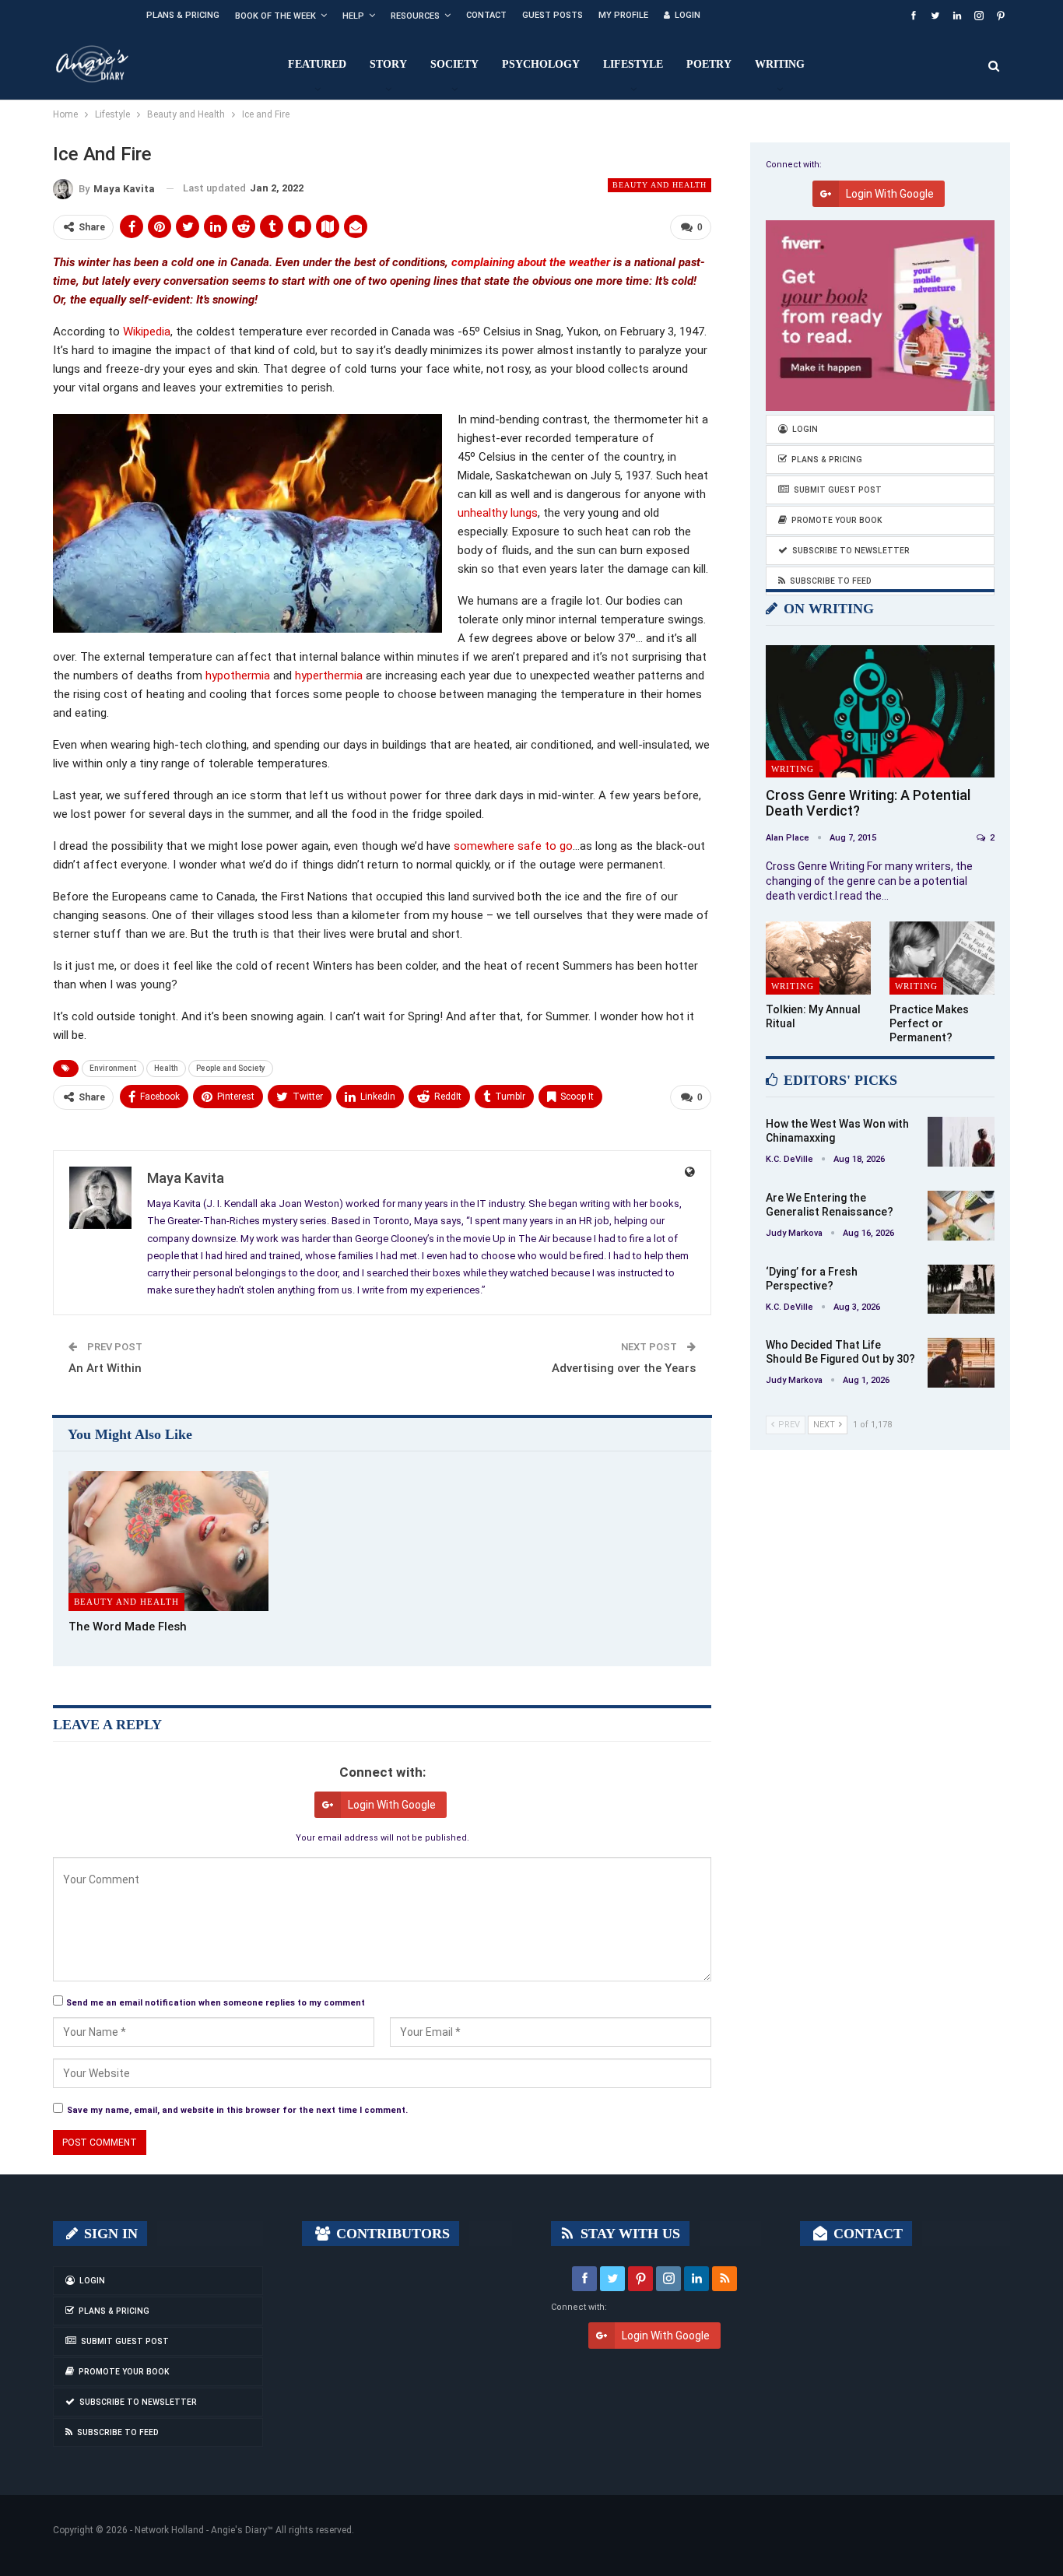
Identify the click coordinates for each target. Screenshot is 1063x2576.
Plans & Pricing (183, 15)
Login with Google (392, 1805)
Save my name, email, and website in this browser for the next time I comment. (237, 2110)
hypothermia (239, 676)
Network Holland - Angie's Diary (201, 2530)
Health (166, 1068)
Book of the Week (275, 16)
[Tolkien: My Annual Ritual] (818, 958)
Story (388, 64)
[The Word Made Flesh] (168, 1541)
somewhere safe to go (513, 846)
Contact (486, 15)
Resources (415, 16)
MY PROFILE (623, 15)
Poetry (709, 64)
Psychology (541, 64)
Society (454, 64)
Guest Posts (553, 15)
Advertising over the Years (624, 1368)
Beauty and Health (660, 185)
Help (353, 16)
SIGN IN (109, 2234)
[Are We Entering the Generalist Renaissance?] (961, 1216)
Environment (113, 1068)
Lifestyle (633, 64)
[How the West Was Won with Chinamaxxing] (961, 1142)
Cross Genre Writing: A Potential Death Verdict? (868, 803)
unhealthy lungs (498, 513)
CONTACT (866, 2234)
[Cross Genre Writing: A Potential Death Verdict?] (880, 712)
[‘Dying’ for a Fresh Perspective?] (961, 1290)
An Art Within (105, 1368)
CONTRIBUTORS (391, 2234)
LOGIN (688, 15)
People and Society (231, 1068)
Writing (780, 64)
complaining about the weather (531, 262)
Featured (317, 64)
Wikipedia (147, 332)
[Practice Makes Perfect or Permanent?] (942, 958)
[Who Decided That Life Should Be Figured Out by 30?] (961, 1363)
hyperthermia (330, 676)
